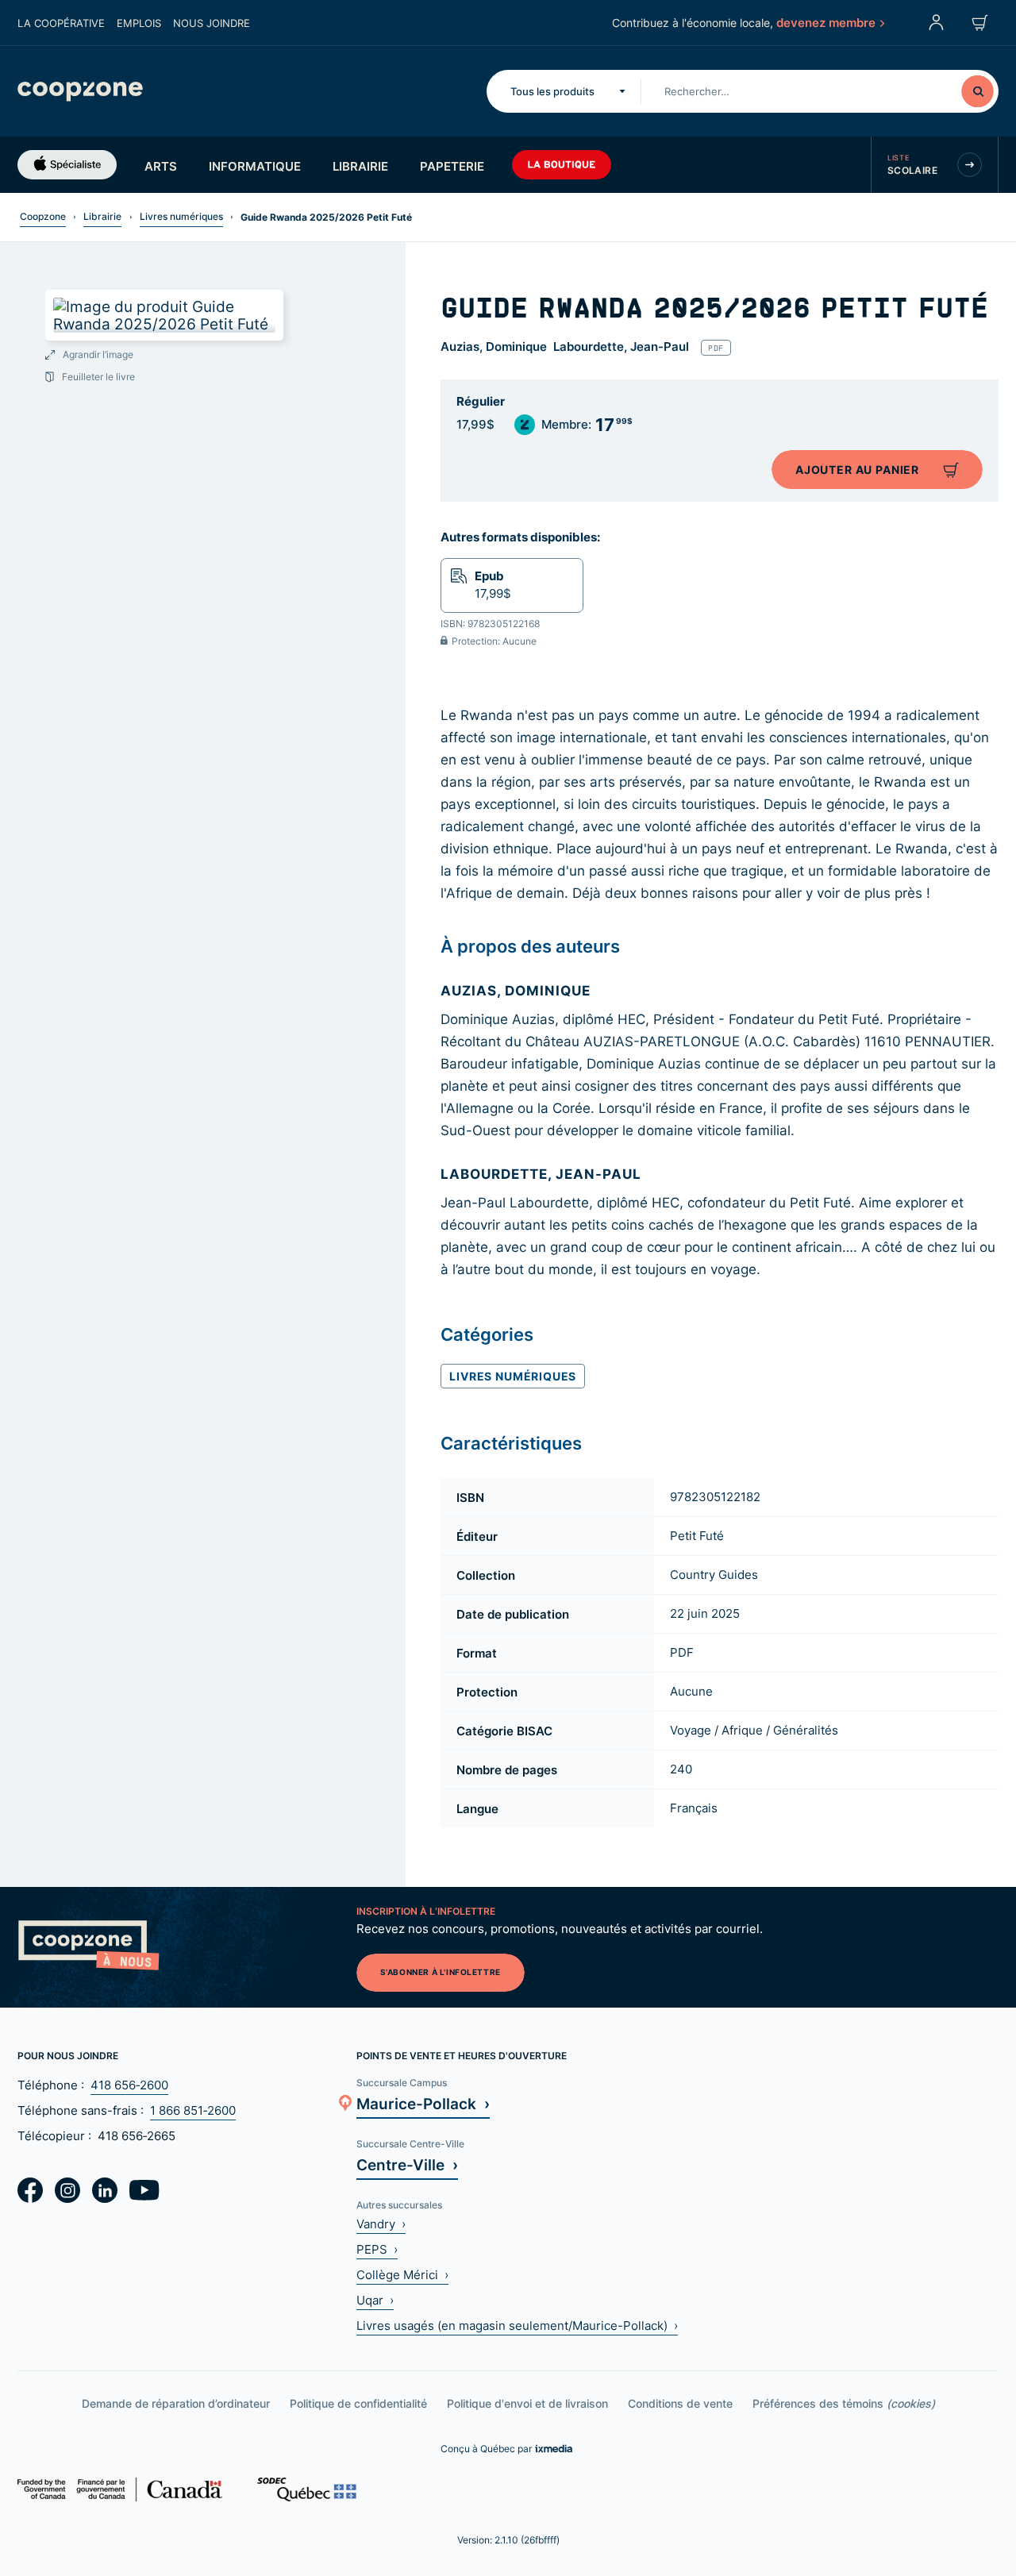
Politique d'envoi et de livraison (527, 2403)
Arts (161, 166)
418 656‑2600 (129, 2085)
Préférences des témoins (844, 2403)
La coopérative (61, 23)
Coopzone (43, 216)
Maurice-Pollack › (423, 2103)
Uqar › (375, 2300)
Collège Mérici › (402, 2275)
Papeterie (452, 166)
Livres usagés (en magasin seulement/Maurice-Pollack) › (517, 2326)
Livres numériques (181, 216)
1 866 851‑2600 (193, 2110)
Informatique (255, 166)
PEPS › (377, 2249)
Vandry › (381, 2224)
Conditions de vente (680, 2403)
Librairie (360, 166)
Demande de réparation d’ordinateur (176, 2403)
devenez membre (826, 22)
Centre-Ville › (407, 2164)
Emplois (139, 23)
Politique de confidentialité (358, 2403)
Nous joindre (212, 23)
